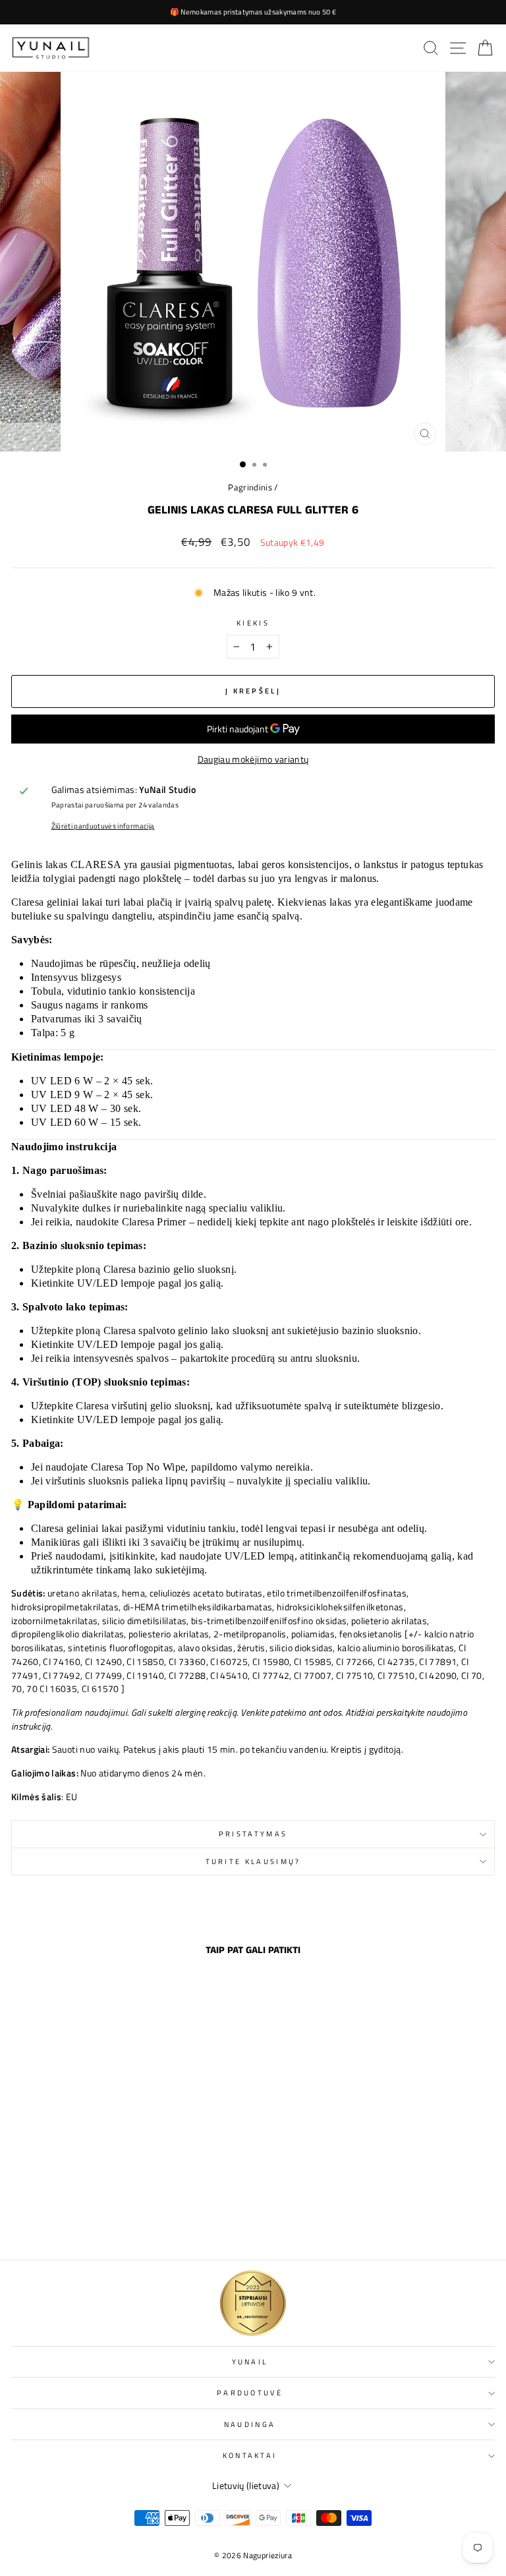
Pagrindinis (250, 487)
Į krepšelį (104, 2221)
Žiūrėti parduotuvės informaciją (103, 826)
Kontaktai (250, 2455)
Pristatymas (253, 1833)
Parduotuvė (250, 2392)
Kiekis (253, 623)
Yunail (250, 2361)
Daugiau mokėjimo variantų (253, 759)
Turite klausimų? (253, 1861)
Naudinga (250, 2424)
